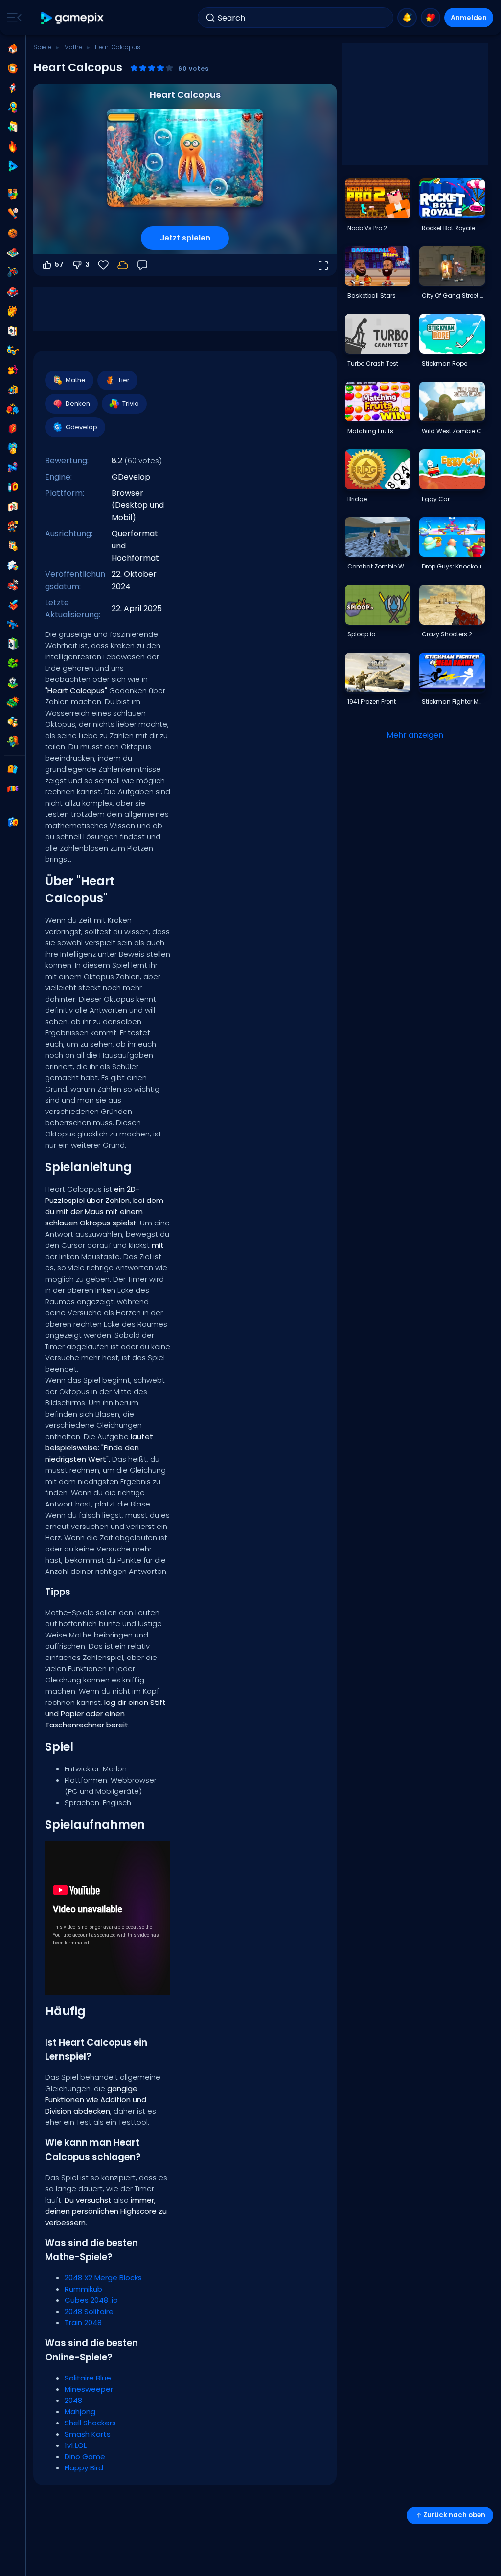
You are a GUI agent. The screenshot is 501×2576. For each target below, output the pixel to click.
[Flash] (13, 429)
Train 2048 (83, 2323)
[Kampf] (13, 409)
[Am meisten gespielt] (13, 88)
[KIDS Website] (13, 789)
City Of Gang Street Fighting (453, 295)
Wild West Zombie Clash (453, 431)
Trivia (131, 404)
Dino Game (85, 2456)
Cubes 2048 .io (91, 2300)
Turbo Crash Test (373, 363)
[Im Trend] (13, 147)
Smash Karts (88, 2434)
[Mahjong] (13, 507)
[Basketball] (13, 233)
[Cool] (13, 350)
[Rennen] (13, 585)
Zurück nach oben (454, 2515)
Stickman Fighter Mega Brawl (453, 702)
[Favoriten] (431, 18)
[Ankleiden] (13, 370)
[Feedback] (142, 265)
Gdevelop (81, 427)
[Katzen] (13, 311)
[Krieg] (13, 702)
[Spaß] (13, 448)
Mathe (73, 47)
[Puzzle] (13, 566)
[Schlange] (13, 663)
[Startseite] (13, 49)
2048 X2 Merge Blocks (103, 2278)
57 (59, 264)
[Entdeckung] (13, 108)
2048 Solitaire (89, 2311)
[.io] (13, 487)
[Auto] (13, 292)
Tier (124, 380)
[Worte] (13, 722)
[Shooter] (13, 624)
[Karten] (13, 331)
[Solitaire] (13, 644)
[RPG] (13, 605)
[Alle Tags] (13, 769)
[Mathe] (13, 546)
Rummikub (83, 2289)
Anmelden (469, 18)
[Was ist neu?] (407, 18)
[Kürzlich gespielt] (13, 68)
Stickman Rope (444, 363)
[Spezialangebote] (13, 166)
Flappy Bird (84, 2468)
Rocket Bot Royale (448, 228)
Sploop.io (361, 634)
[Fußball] (13, 683)
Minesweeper (89, 2389)
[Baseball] (13, 214)
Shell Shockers (90, 2423)
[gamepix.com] (73, 18)
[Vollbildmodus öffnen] (323, 265)
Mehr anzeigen (415, 735)
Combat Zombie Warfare (379, 566)
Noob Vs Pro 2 (367, 228)
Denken (78, 404)
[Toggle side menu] (12, 18)
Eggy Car (436, 499)
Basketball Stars (372, 295)
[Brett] (13, 253)
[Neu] (13, 127)
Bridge (357, 499)
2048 (73, 2400)
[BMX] (13, 272)
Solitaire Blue (88, 2378)
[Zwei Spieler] (13, 194)
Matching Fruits (370, 431)
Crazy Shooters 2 (447, 634)
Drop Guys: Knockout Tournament (453, 566)
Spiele (42, 47)
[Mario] (13, 526)
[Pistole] (13, 468)
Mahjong (80, 2412)
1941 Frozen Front (372, 702)
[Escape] (13, 390)
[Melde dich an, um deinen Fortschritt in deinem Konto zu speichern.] (123, 265)
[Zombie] (13, 742)
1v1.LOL (76, 2445)
